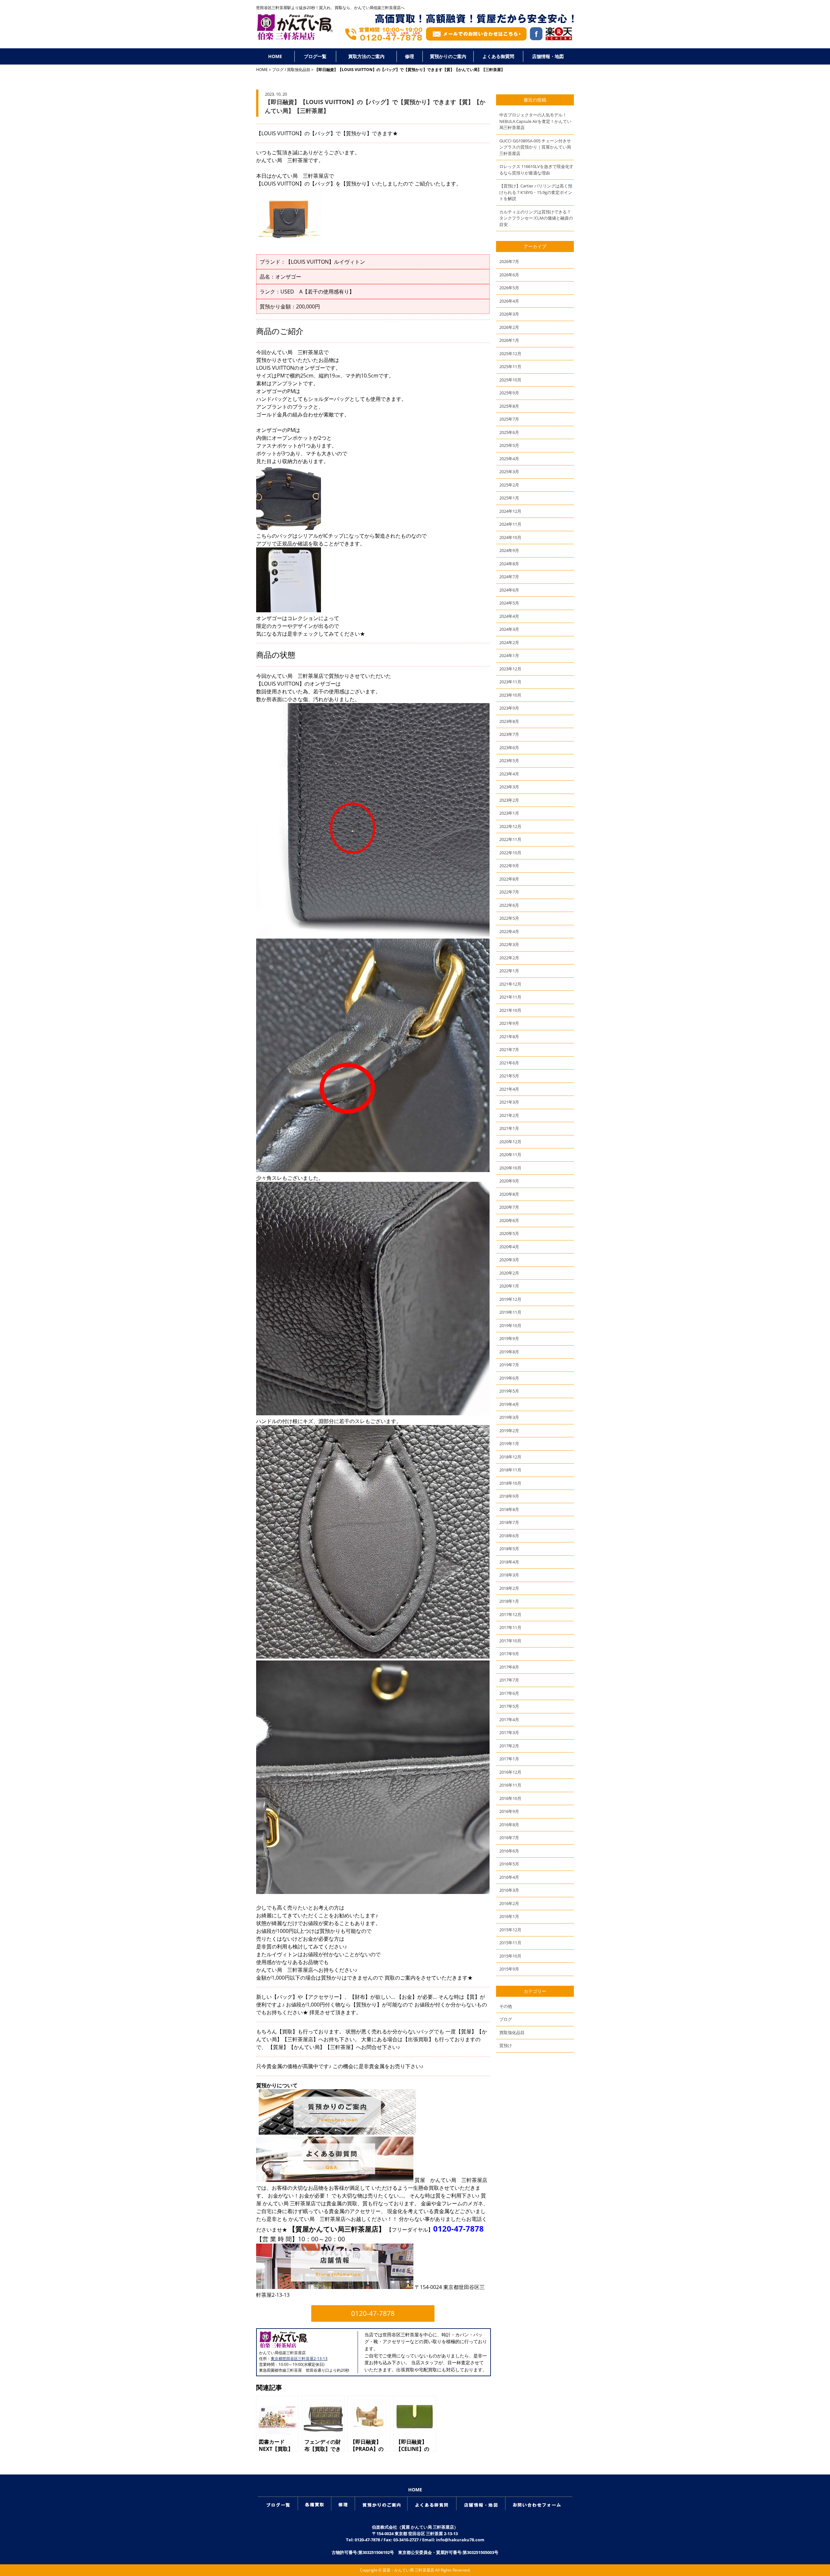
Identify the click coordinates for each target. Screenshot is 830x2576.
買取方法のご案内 (366, 56)
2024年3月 (509, 629)
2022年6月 (509, 905)
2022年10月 (510, 853)
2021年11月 (510, 997)
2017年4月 (509, 1719)
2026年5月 (509, 288)
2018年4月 (509, 1562)
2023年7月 (509, 734)
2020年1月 (509, 1286)
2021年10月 (510, 1010)
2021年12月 (510, 984)
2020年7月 (509, 1207)
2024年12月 (510, 511)
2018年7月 (509, 1522)
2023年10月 (510, 695)
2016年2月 (509, 1903)
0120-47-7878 (458, 2229)
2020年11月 (510, 1155)
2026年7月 (509, 261)
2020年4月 (509, 1247)
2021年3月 (509, 1102)
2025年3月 (509, 472)
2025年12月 (510, 353)
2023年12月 (510, 669)
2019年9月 (509, 1338)
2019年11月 (510, 1312)
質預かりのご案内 (448, 56)
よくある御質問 (498, 56)
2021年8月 (509, 1036)
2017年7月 (509, 1680)
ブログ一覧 (315, 56)
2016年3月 (509, 1890)
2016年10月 (510, 1798)
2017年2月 (509, 1746)
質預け (506, 2045)
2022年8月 (509, 879)
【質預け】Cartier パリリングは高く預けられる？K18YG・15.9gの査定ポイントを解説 (536, 192)
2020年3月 (509, 1260)
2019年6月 (509, 1378)
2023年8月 (509, 721)
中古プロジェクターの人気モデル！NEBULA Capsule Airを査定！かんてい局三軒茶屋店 (535, 121)
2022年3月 (509, 944)
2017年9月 (509, 1654)
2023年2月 (509, 800)
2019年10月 (510, 1325)
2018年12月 (510, 1457)
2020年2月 (509, 1273)
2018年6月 (509, 1536)
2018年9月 (509, 1496)
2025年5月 (509, 445)
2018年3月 (509, 1575)
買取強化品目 (299, 70)
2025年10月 (510, 380)
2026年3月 (509, 314)
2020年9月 (509, 1181)
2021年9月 (509, 1023)
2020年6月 (509, 1220)
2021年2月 (509, 1115)
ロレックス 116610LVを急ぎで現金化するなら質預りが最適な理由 (536, 170)
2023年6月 (509, 748)
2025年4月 (509, 459)
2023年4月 (509, 774)
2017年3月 (509, 1732)
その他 (506, 2006)
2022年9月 (509, 866)
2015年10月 (510, 1956)
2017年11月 (510, 1627)
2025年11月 (510, 366)
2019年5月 (509, 1391)
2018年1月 (509, 1601)
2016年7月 (509, 1838)
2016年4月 (509, 1877)
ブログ (278, 70)
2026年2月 (509, 327)
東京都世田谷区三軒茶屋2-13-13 (299, 2359)
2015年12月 (510, 1930)
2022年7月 (509, 892)
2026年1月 (509, 340)
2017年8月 (509, 1667)
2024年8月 (509, 564)
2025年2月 (509, 485)
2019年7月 (509, 1365)
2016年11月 (510, 1785)
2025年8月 (509, 406)
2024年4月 (509, 616)
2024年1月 (509, 655)
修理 (409, 56)
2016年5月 (509, 1864)
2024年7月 (509, 577)
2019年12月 (510, 1299)
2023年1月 (509, 813)
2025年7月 (509, 419)
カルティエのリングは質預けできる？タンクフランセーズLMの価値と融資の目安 (536, 218)
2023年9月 (509, 708)
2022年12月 (510, 826)
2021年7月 (509, 1049)
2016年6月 (509, 1851)
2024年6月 (509, 590)
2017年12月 (510, 1614)
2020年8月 (509, 1194)
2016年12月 (510, 1772)
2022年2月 (509, 958)
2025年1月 (509, 498)
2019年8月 (509, 1352)
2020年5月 (509, 1233)
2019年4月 (509, 1404)
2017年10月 (510, 1641)
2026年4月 (509, 301)
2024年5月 (509, 603)
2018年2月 (509, 1588)
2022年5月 (509, 918)
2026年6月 (509, 275)
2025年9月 (509, 393)
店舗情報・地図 (548, 56)
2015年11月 (510, 1943)
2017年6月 (509, 1693)
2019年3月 (509, 1417)
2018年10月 (510, 1483)
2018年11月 (510, 1470)
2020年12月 (510, 1142)
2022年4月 (509, 931)
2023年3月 (509, 787)
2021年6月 (509, 1063)
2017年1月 (509, 1759)
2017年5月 (509, 1706)
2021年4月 (509, 1089)
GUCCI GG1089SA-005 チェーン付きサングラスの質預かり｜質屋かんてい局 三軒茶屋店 (535, 147)
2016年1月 (509, 1916)
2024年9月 (509, 550)
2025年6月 (509, 432)
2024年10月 (510, 537)
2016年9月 (509, 1811)
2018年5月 (509, 1549)
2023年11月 (510, 682)
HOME (275, 56)
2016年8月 (509, 1825)
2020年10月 (510, 1168)
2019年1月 (509, 1444)
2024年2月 (509, 642)
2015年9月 (509, 1969)
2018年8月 (509, 1509)
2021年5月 (509, 1076)
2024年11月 (510, 524)
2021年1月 (509, 1128)
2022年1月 (509, 971)
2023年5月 (509, 761)
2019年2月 (509, 1431)
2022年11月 (510, 839)
